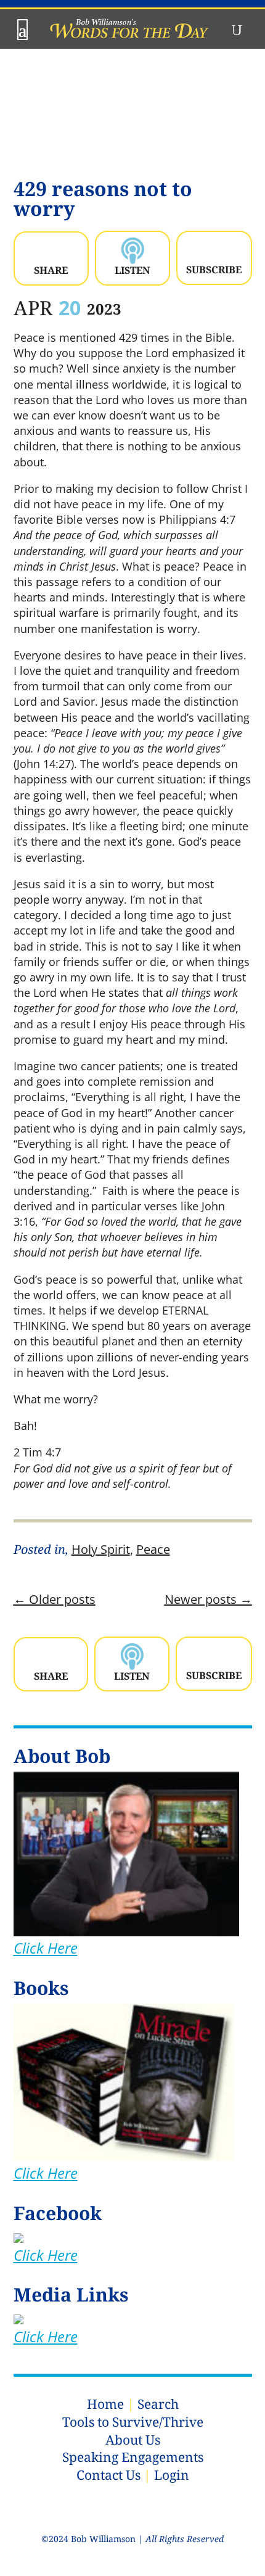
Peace (153, 1549)
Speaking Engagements (133, 2457)
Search (158, 2404)
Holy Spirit (101, 1549)
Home (105, 2404)
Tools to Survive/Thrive (133, 2422)
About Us (133, 2440)
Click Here (46, 1948)
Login (172, 2475)
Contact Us (108, 2475)
